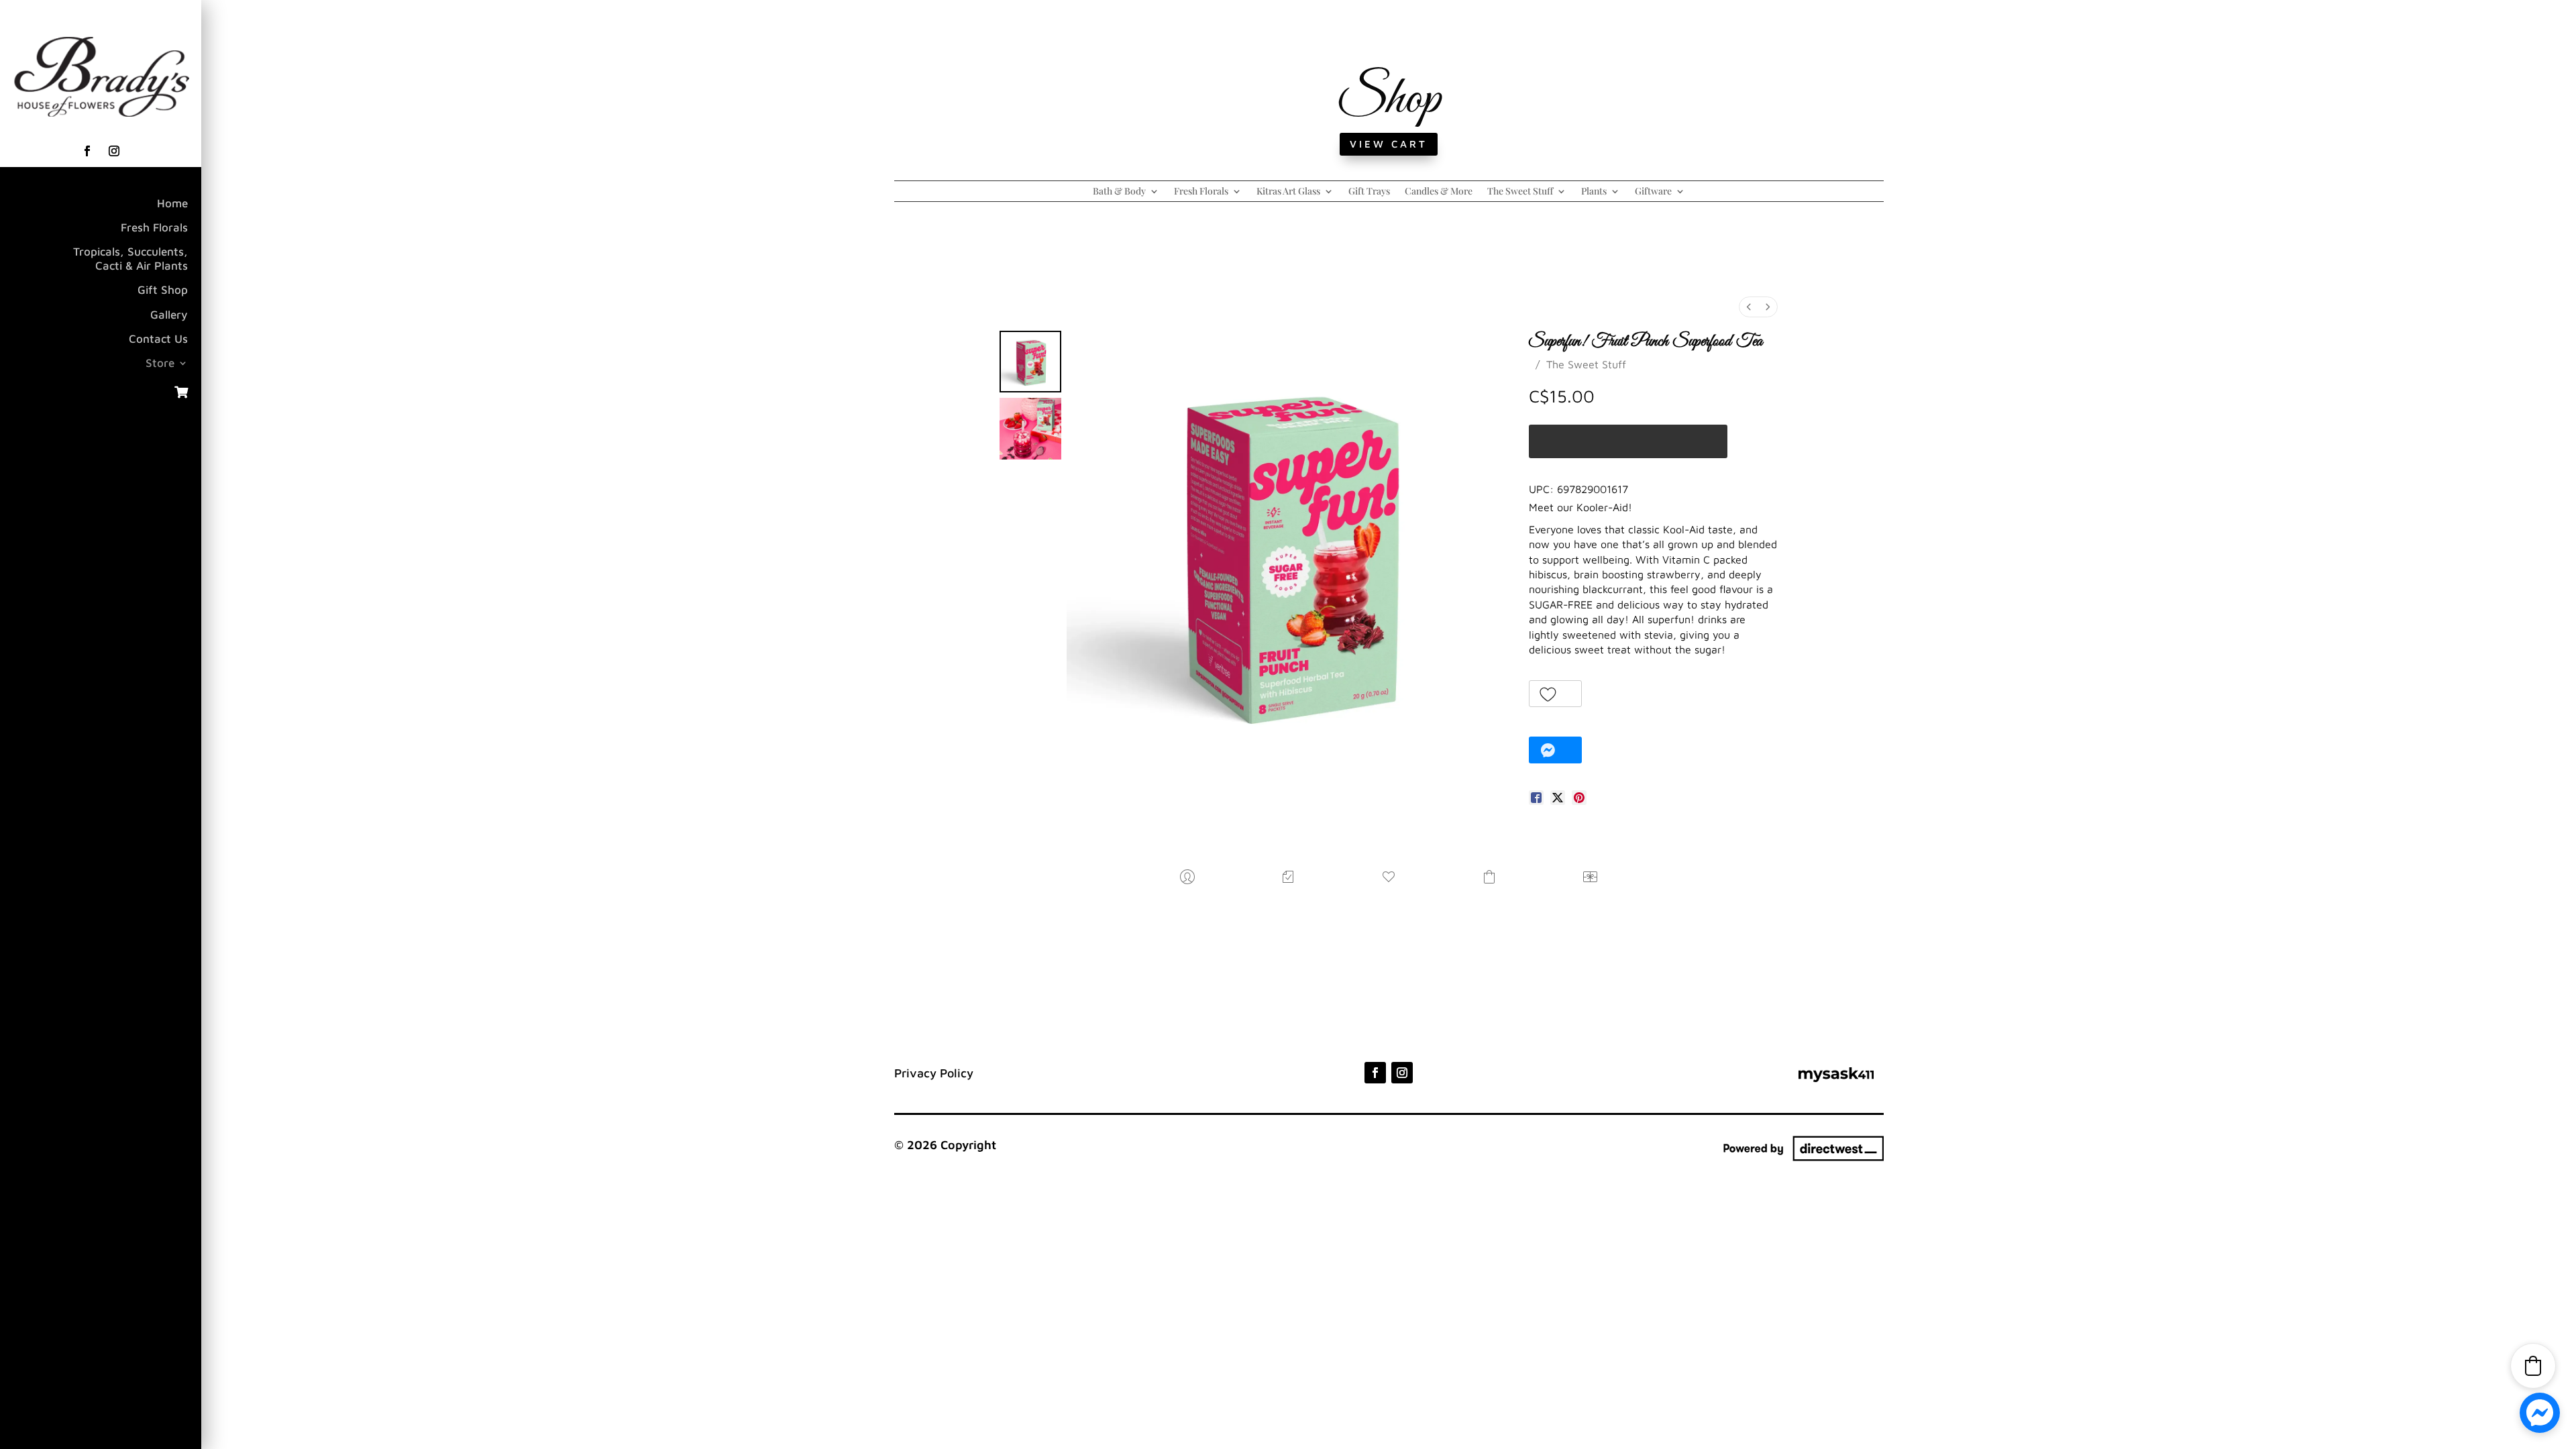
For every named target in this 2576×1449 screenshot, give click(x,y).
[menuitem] (1749, 307)
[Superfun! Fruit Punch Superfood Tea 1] (1030, 429)
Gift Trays (1369, 192)
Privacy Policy (934, 1073)
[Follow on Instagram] (114, 151)
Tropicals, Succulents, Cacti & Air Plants (130, 258)
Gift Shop (163, 290)
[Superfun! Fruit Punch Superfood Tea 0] (1030, 362)
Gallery (169, 315)
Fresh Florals (154, 227)
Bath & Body (1119, 192)
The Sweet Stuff (1520, 192)
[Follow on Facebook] (87, 151)
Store (160, 363)
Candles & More (1439, 192)
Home (172, 203)
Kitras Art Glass (1288, 192)
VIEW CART (1389, 144)
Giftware (1653, 192)
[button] (1555, 694)
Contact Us (158, 339)
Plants (1594, 192)
